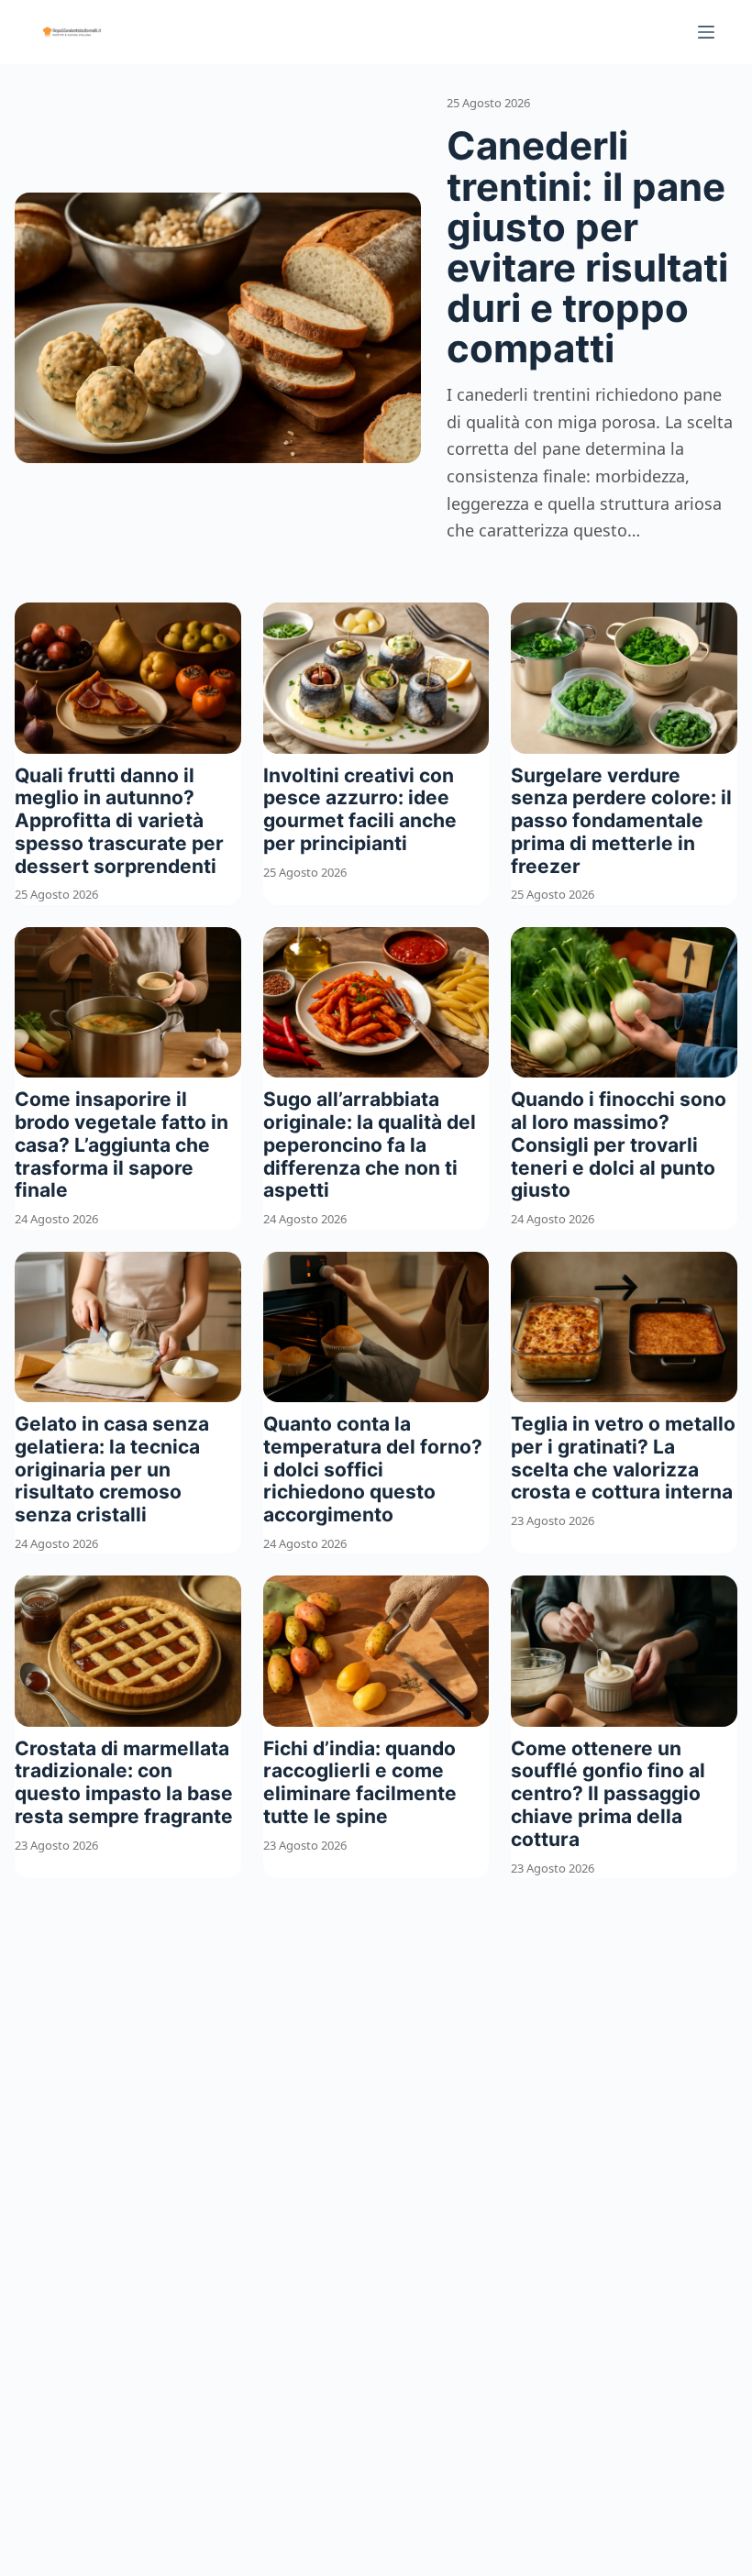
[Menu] (706, 32)
